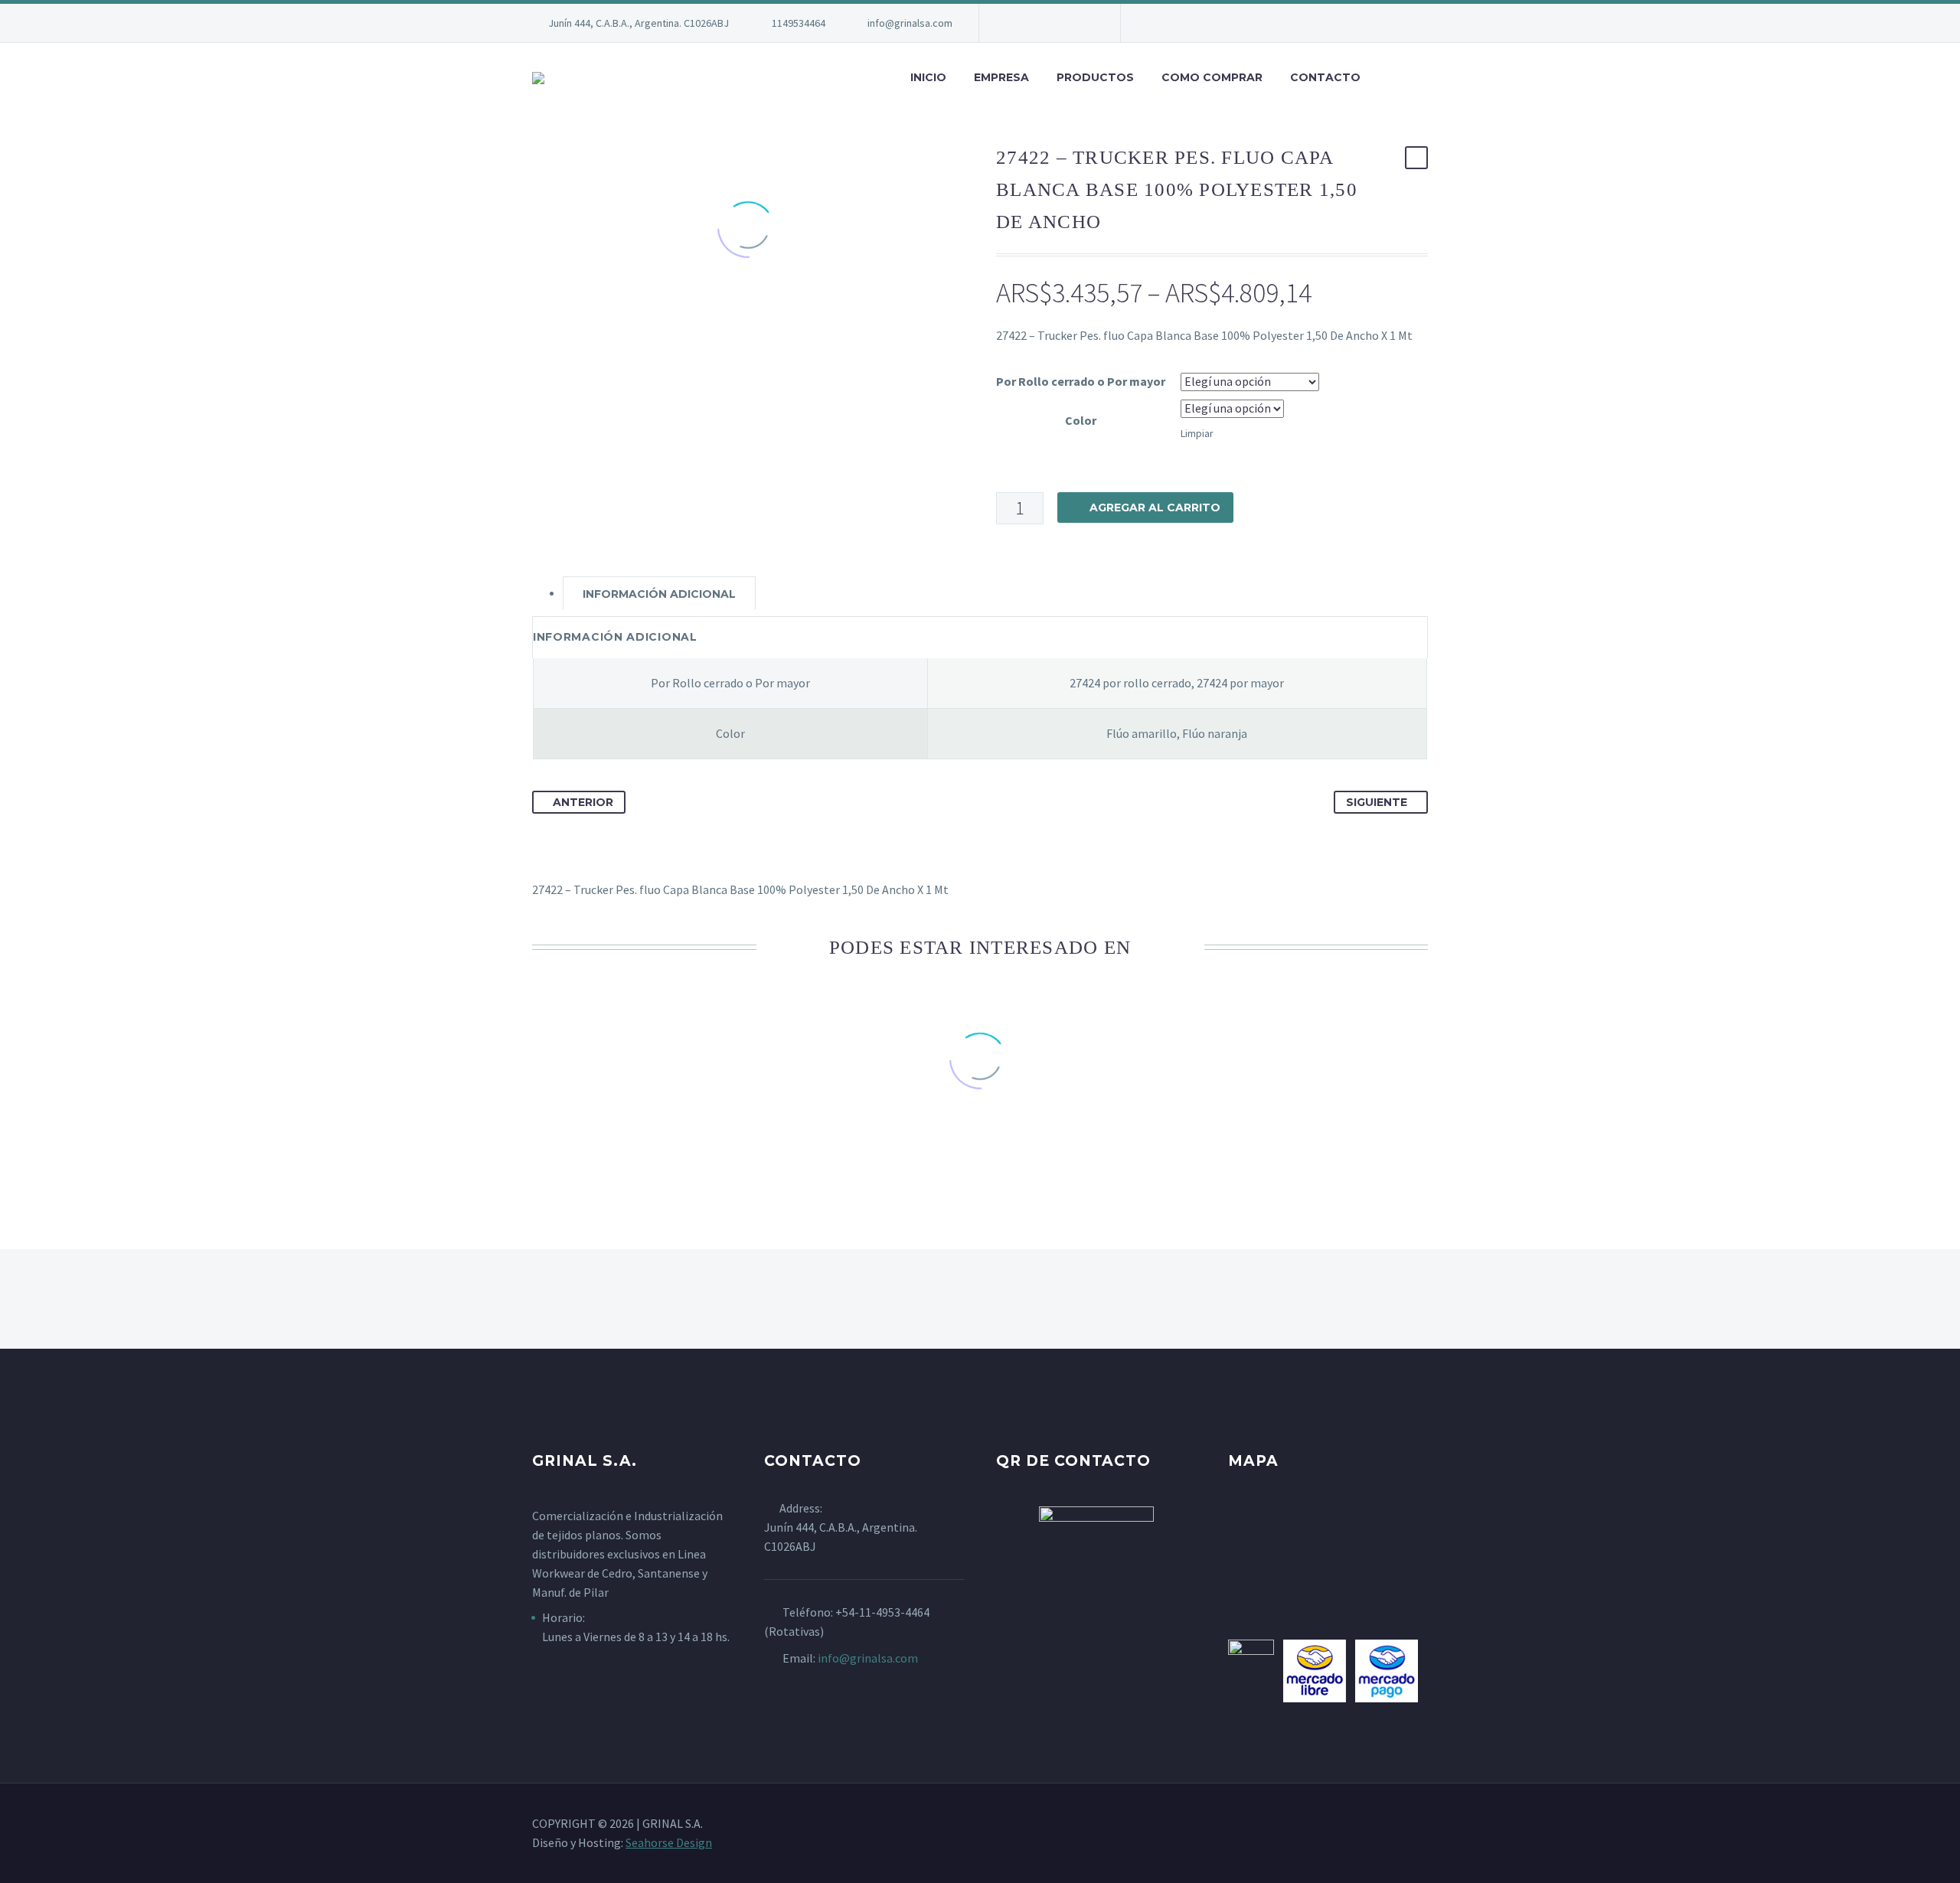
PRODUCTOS (1095, 77)
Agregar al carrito (1155, 507)
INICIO (928, 77)
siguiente (1377, 802)
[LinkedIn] (1037, 23)
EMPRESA (1001, 77)
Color (1081, 420)
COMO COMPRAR (1212, 77)
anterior (583, 802)
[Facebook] (1014, 23)
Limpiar (1197, 433)
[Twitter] (1060, 23)
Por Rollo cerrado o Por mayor (1081, 381)
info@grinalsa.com (910, 23)
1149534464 (799, 23)
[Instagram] (1083, 23)
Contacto (1325, 77)
